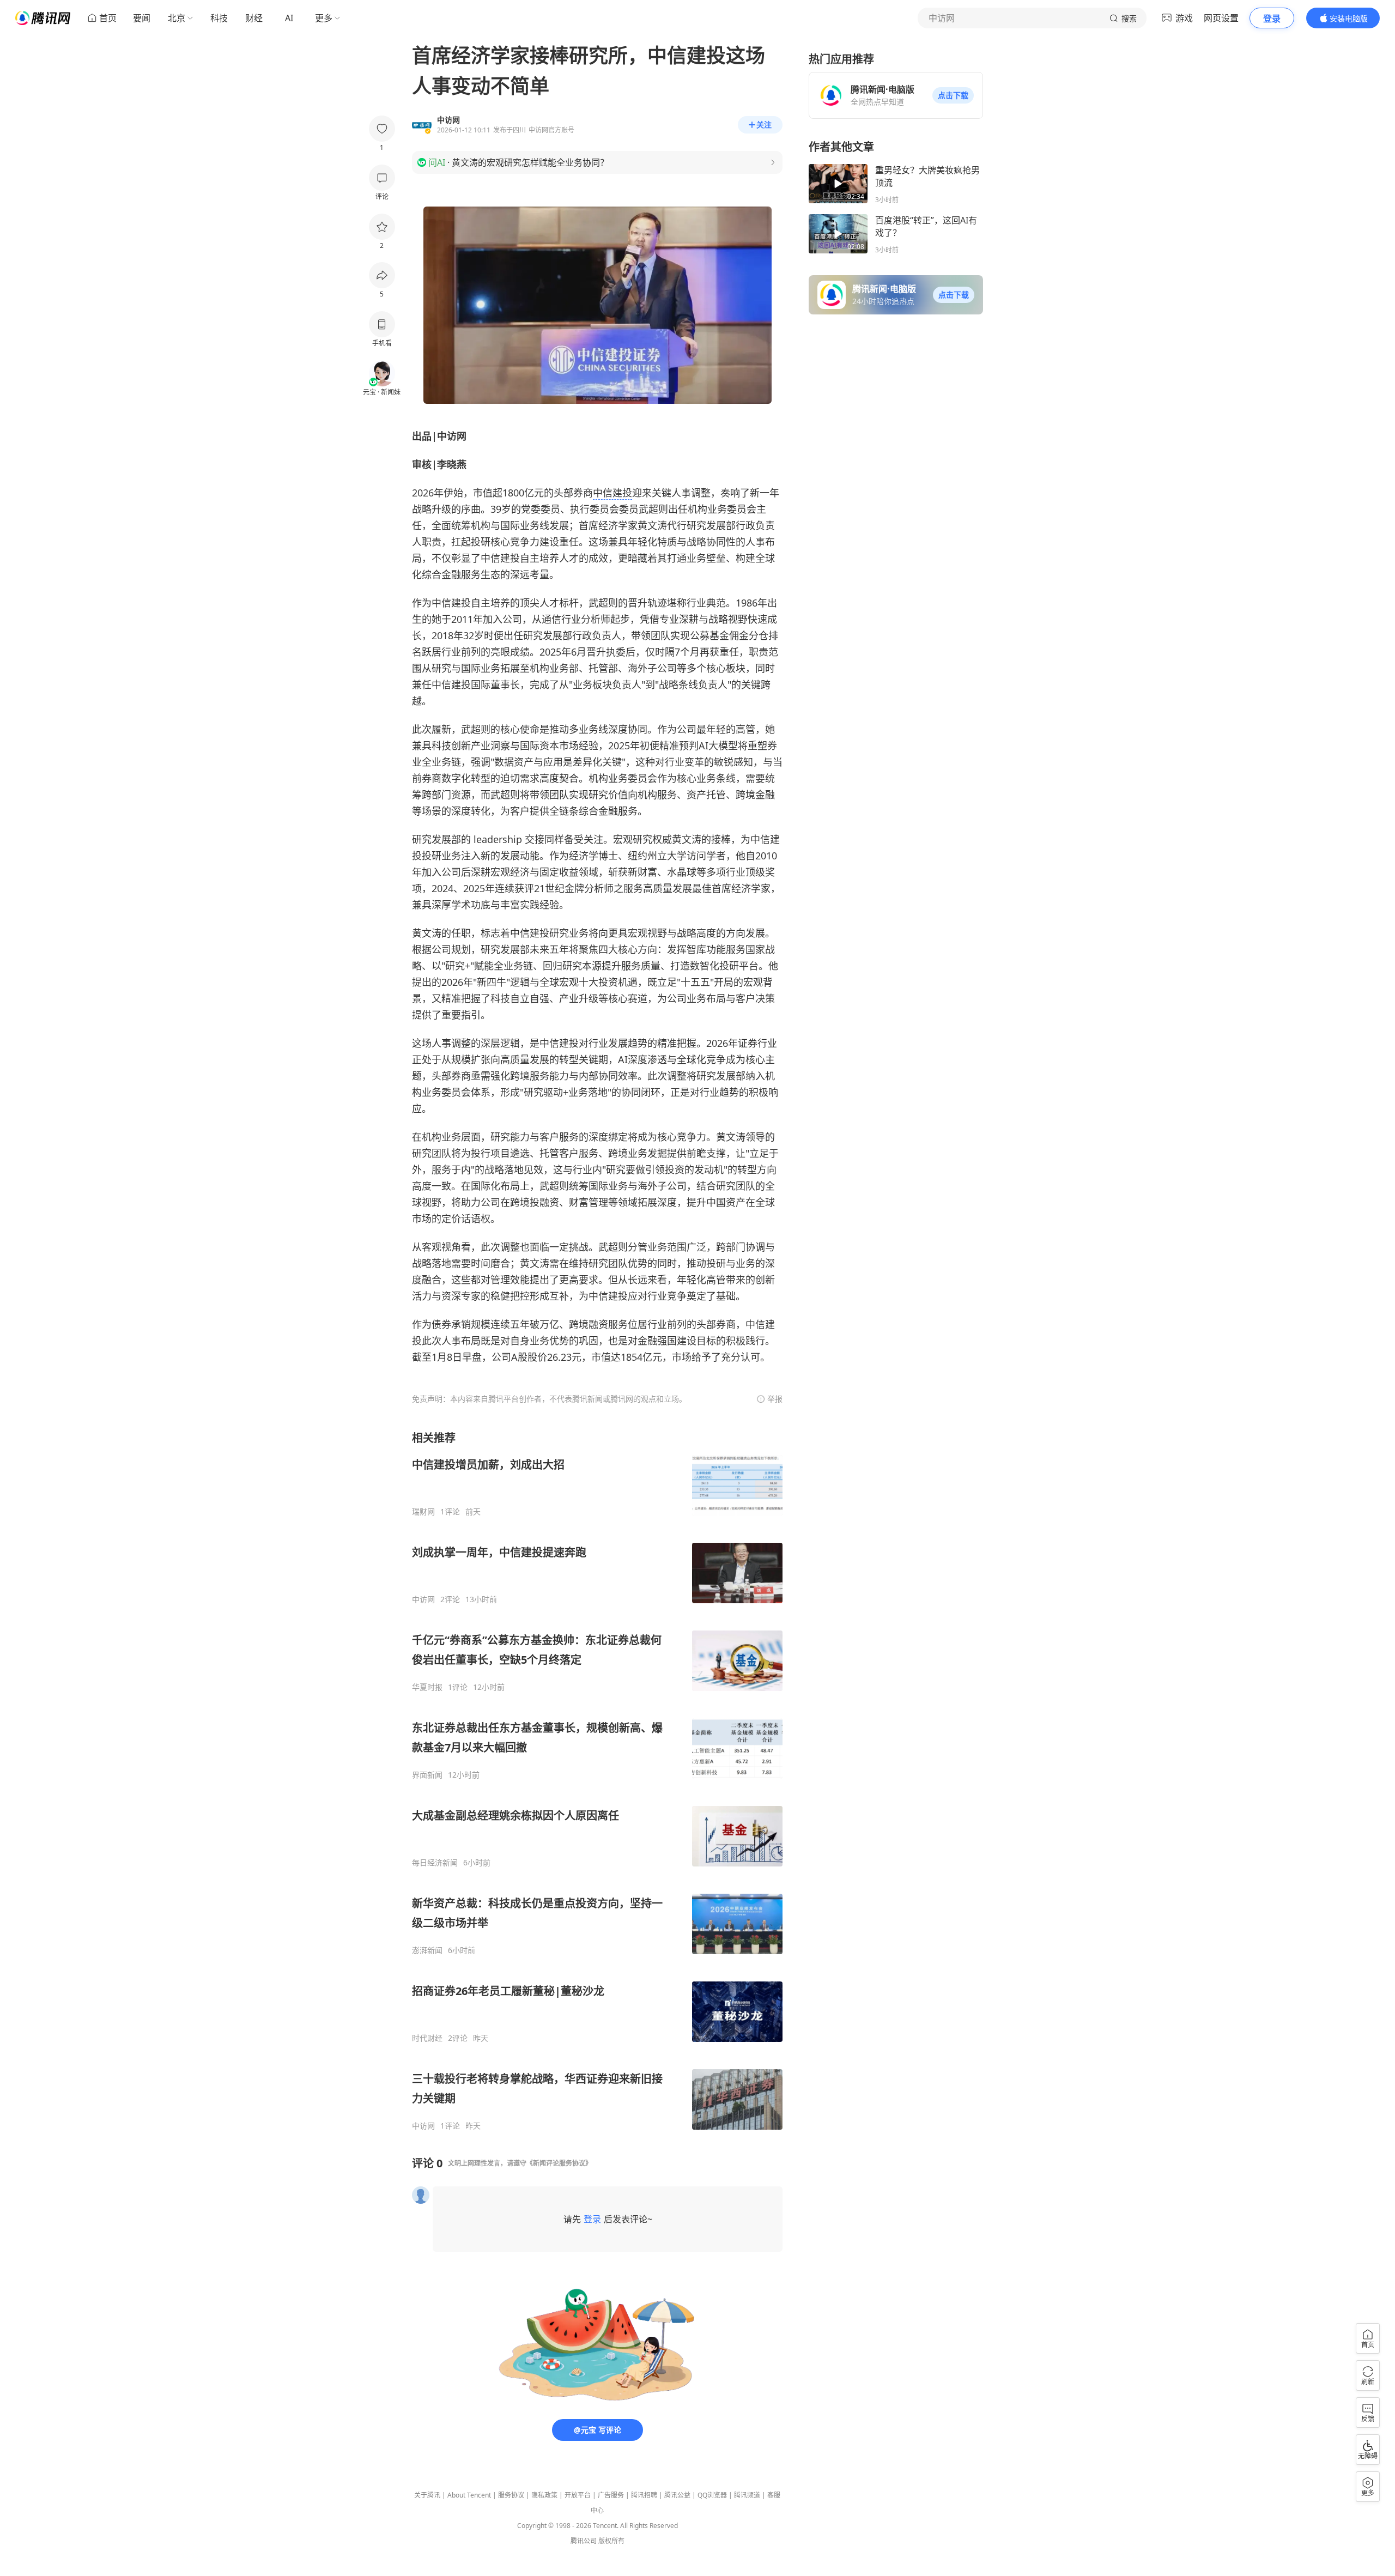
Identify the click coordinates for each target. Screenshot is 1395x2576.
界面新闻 (427, 1775)
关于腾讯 (427, 2495)
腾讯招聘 (644, 2495)
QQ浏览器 (712, 2495)
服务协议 (511, 2495)
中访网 (423, 1599)
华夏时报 (427, 1687)
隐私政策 (544, 2495)
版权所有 (611, 2541)
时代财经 (427, 2038)
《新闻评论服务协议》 (559, 2163)
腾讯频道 (747, 2495)
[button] (953, 95)
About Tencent (469, 2495)
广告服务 (611, 2495)
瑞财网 (423, 1512)
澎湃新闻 (427, 1950)
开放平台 (578, 2495)
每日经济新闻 (435, 1863)
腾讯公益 (677, 2495)
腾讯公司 (584, 2541)
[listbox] (597, 1781)
